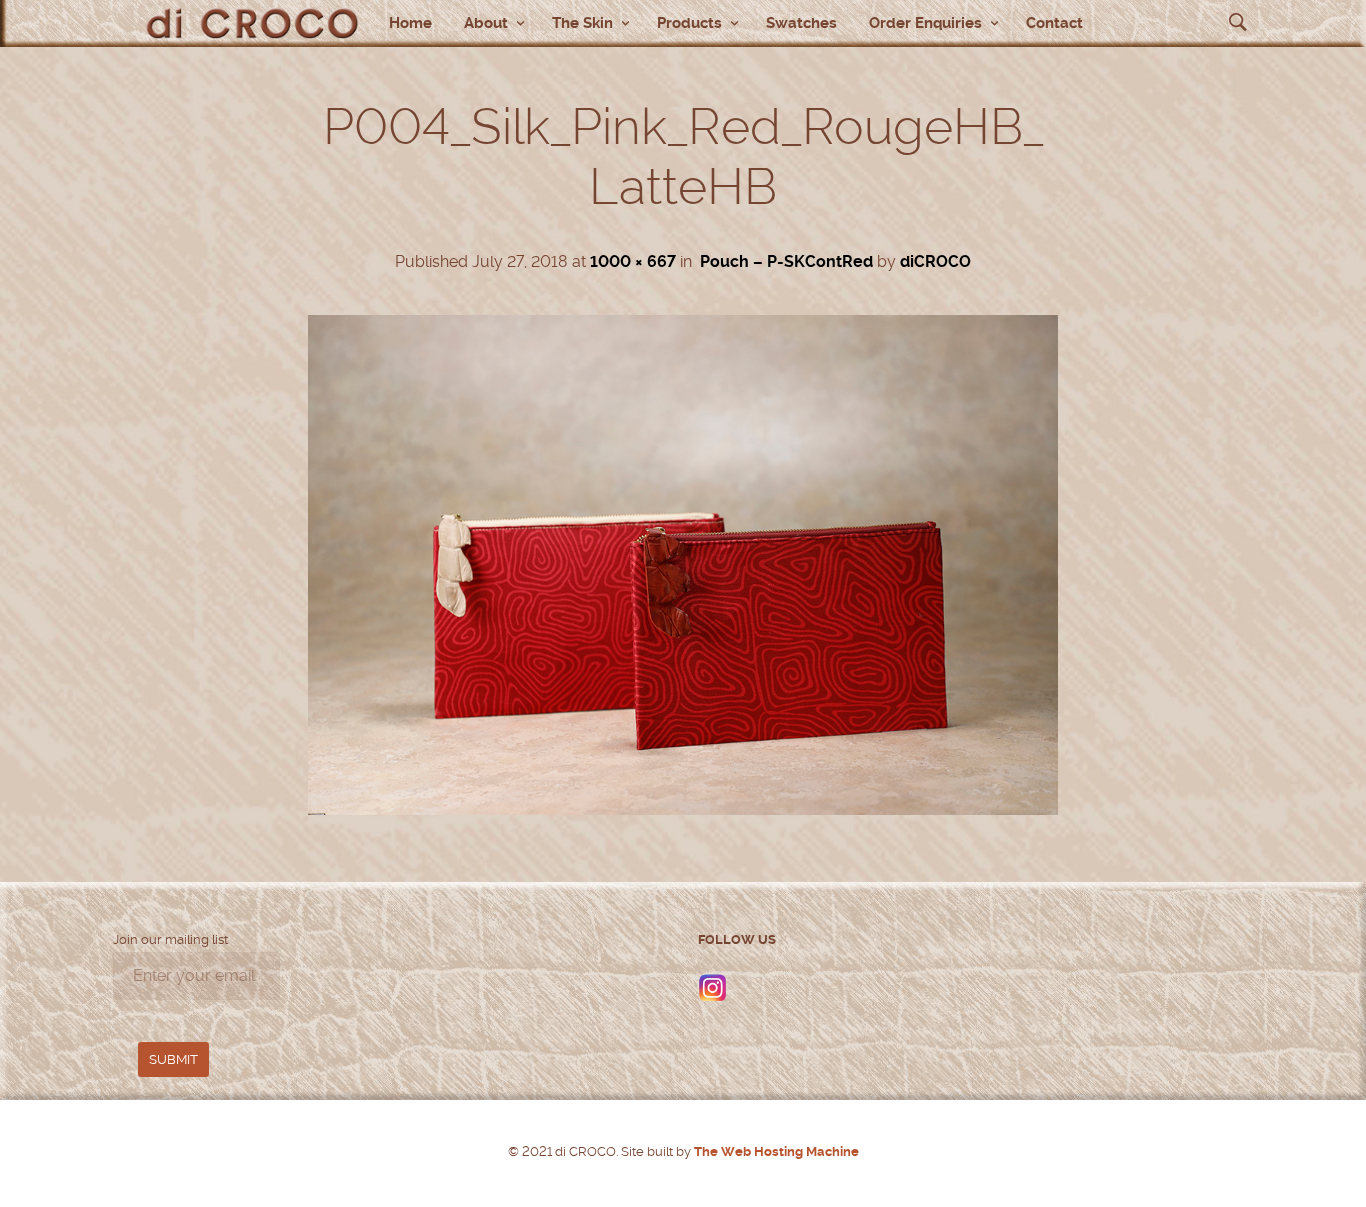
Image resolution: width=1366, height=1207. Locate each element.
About (486, 23)
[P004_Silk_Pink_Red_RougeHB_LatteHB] (683, 809)
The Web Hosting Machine (775, 1151)
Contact (1054, 23)
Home (410, 23)
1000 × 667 (633, 261)
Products (689, 23)
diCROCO (935, 261)
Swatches (801, 23)
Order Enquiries (925, 23)
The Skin (582, 23)
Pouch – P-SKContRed (786, 261)
